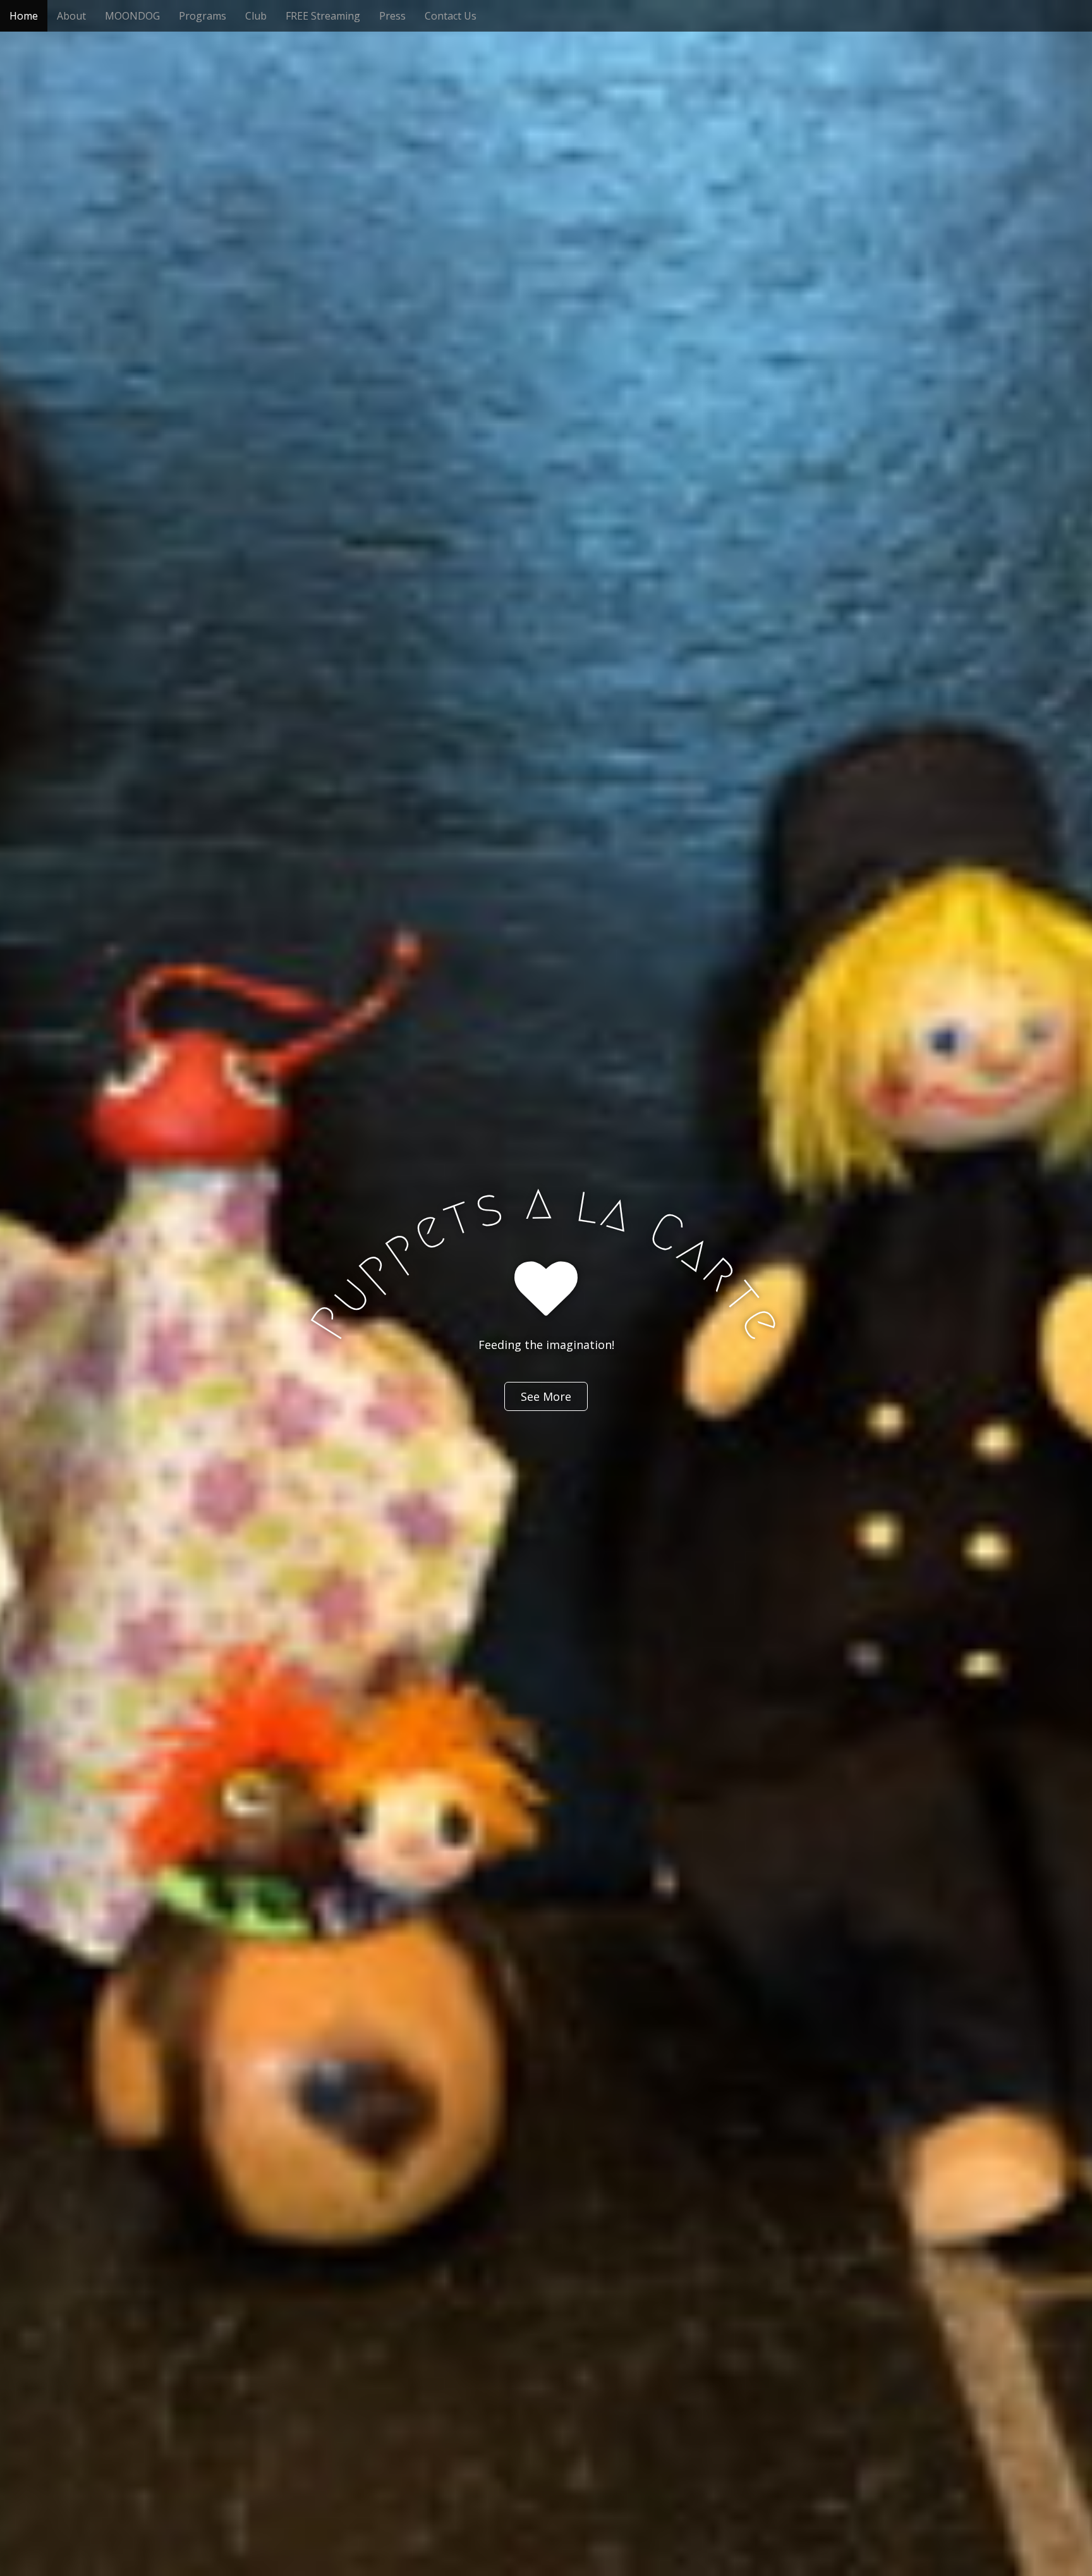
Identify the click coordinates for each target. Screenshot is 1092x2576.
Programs (203, 16)
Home (24, 16)
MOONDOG (132, 16)
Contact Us (451, 16)
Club (256, 16)
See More (546, 1396)
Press (392, 16)
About (71, 16)
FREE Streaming (323, 16)
